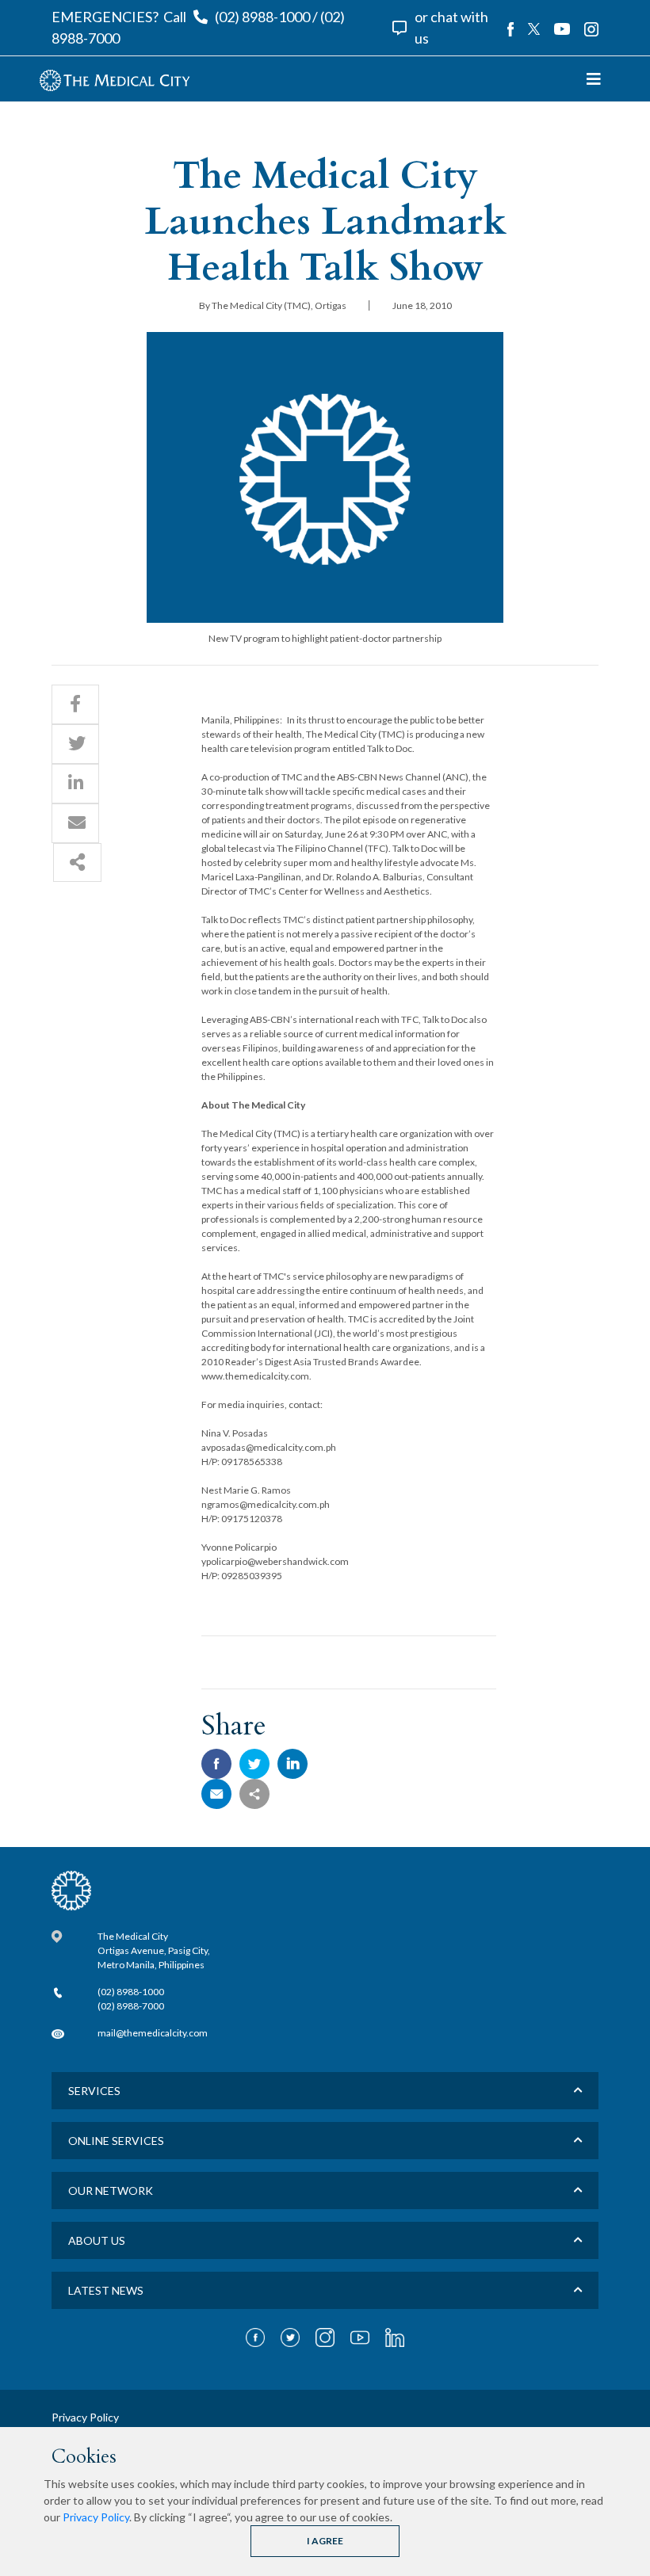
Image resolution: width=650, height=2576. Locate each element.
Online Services (116, 2141)
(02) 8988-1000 (262, 17)
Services (94, 2091)
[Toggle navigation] (594, 79)
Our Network (111, 2191)
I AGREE (325, 2541)
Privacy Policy (96, 2517)
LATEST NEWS (106, 2290)
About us (97, 2240)
